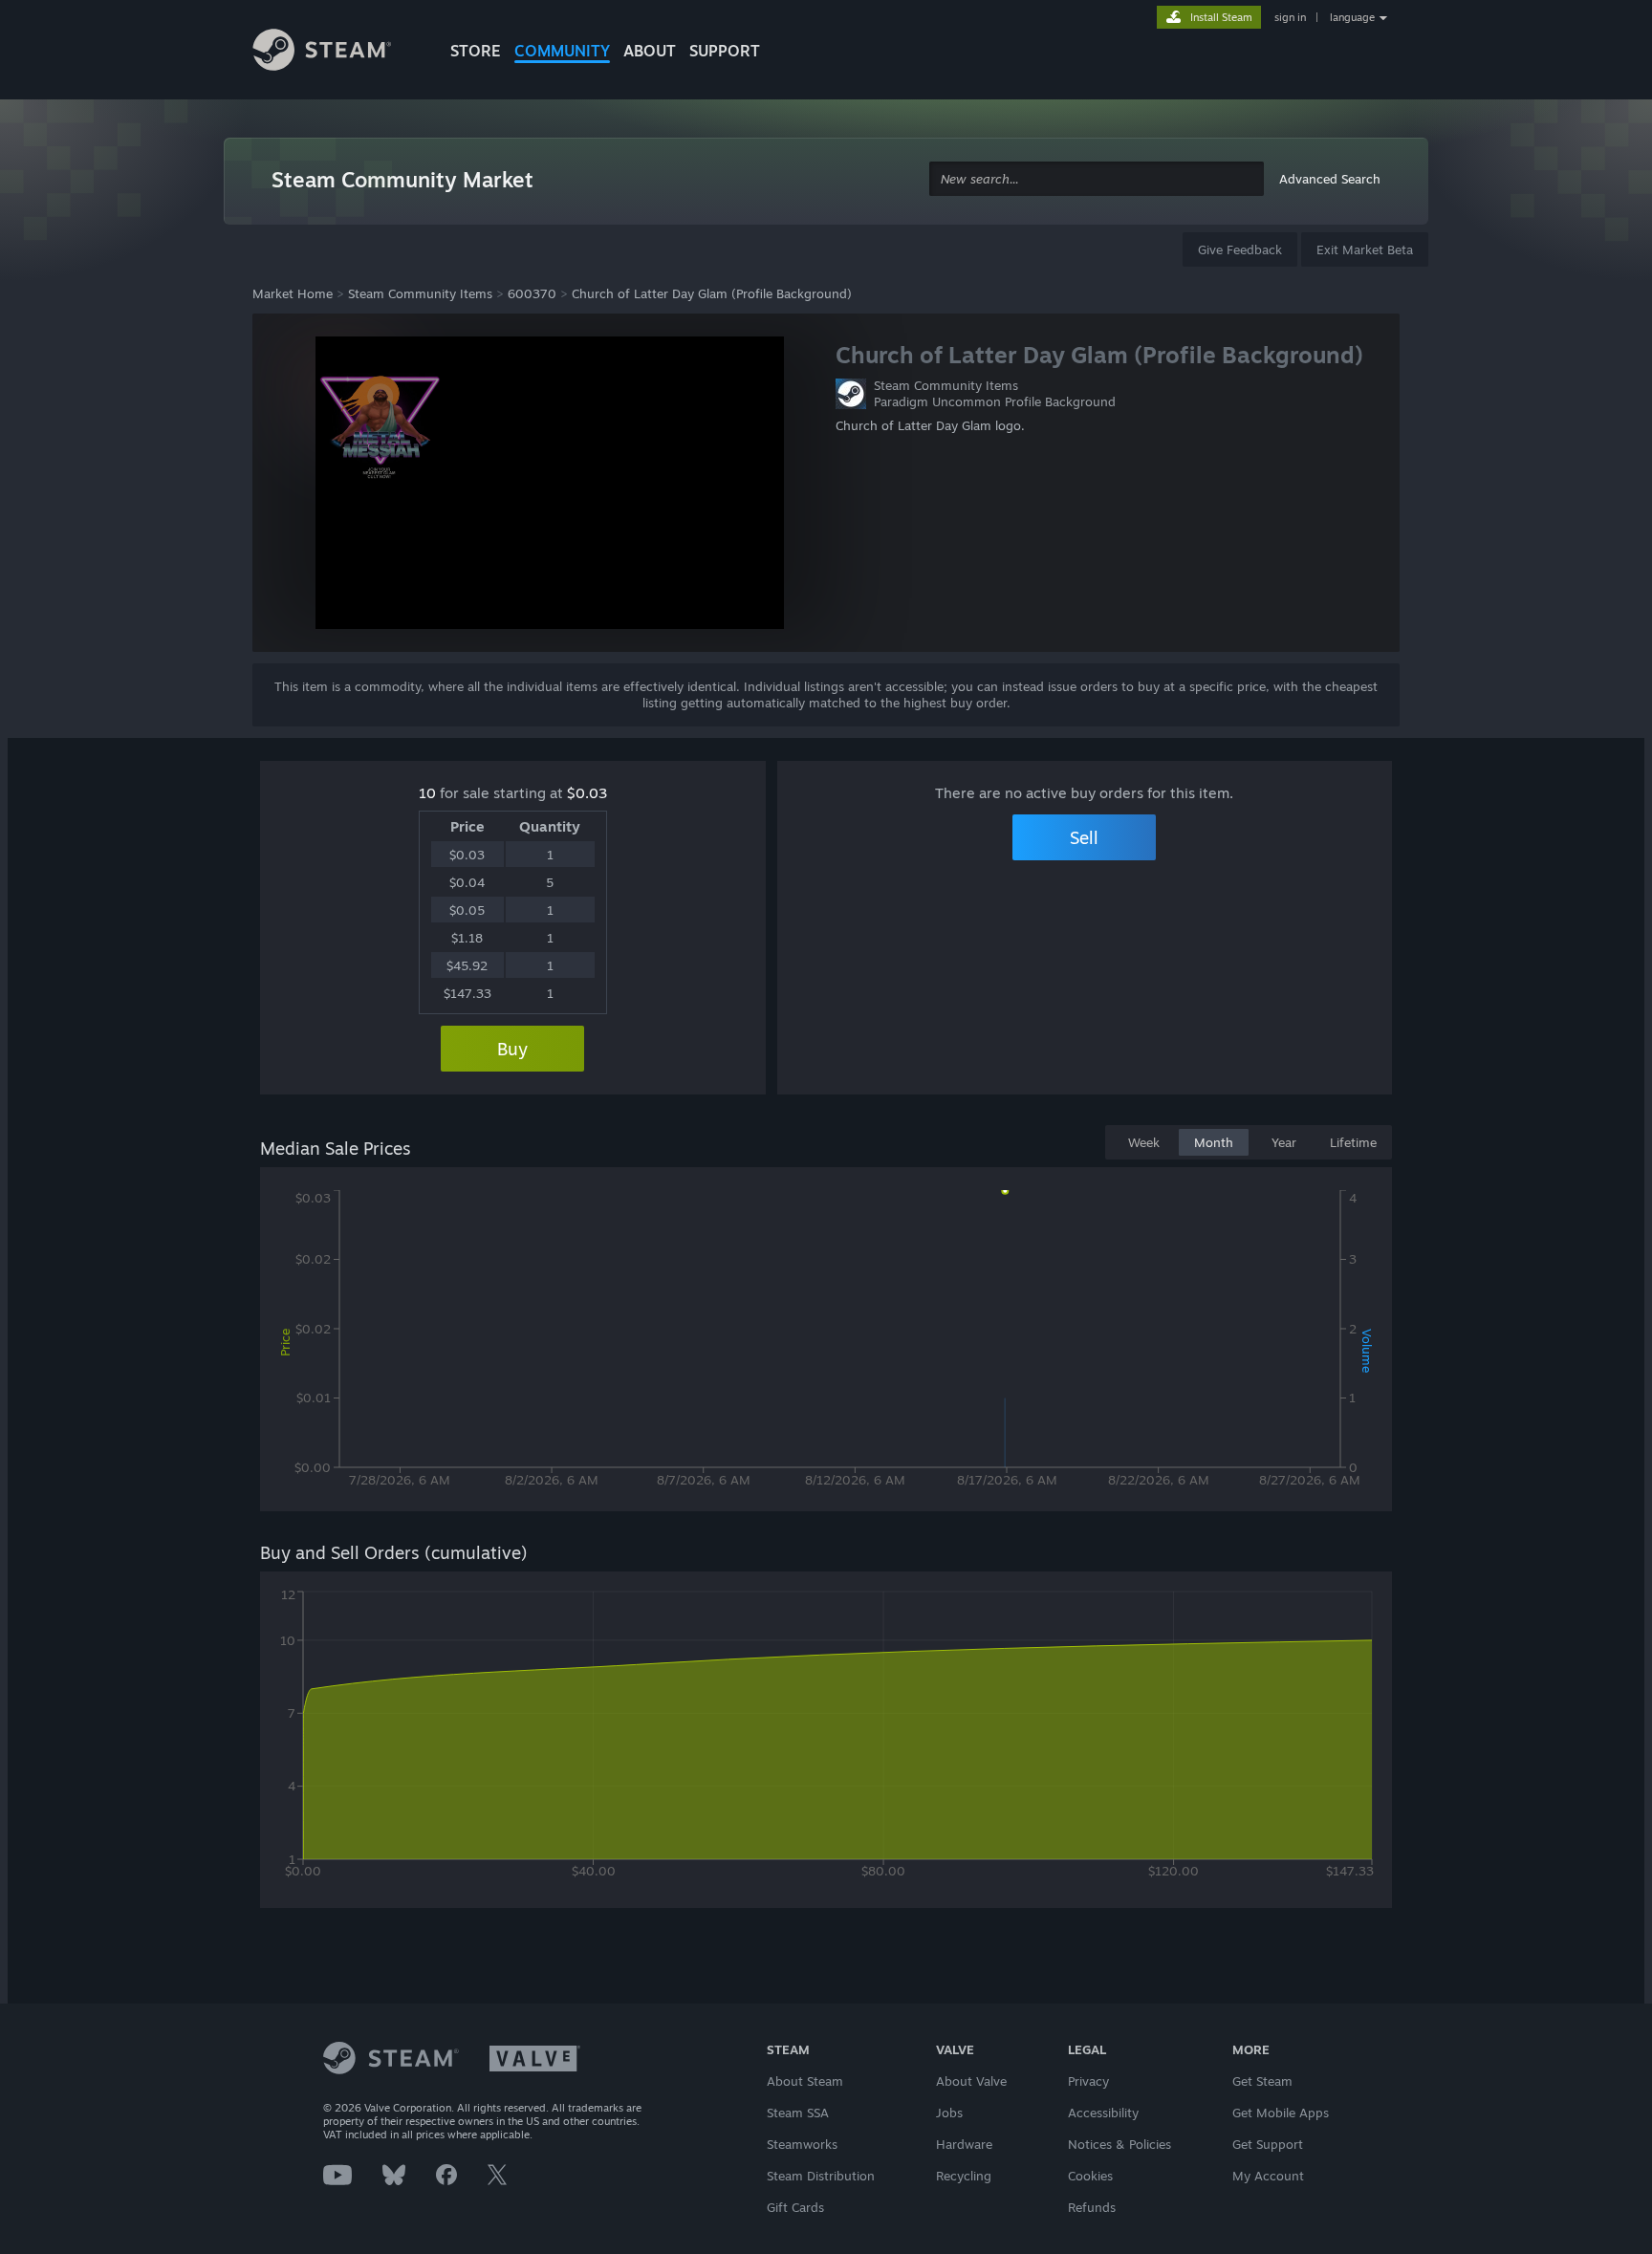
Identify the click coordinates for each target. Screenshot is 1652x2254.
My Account (1268, 2176)
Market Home (293, 293)
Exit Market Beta (1365, 249)
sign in (1290, 17)
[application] (826, 1343)
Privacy (1088, 2081)
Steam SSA (798, 2113)
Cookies (1090, 2176)
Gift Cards (795, 2207)
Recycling (964, 2176)
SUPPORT (725, 51)
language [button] (1352, 17)
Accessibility (1103, 2113)
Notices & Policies (1119, 2144)
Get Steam (1262, 2081)
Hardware (964, 2144)
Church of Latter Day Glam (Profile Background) (712, 293)
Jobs (949, 2113)
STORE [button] (476, 51)
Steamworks (802, 2144)
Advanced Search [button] (1330, 179)
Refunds (1092, 2207)
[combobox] (1097, 179)
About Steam (805, 2081)
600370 (532, 293)
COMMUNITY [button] (562, 51)
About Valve (971, 2081)
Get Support (1268, 2144)
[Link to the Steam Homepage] (337, 53)
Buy (512, 1049)
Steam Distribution (821, 2176)
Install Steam (1221, 17)
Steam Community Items (420, 293)
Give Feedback (1240, 249)
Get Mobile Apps (1281, 2113)
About (650, 51)
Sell (1084, 837)
